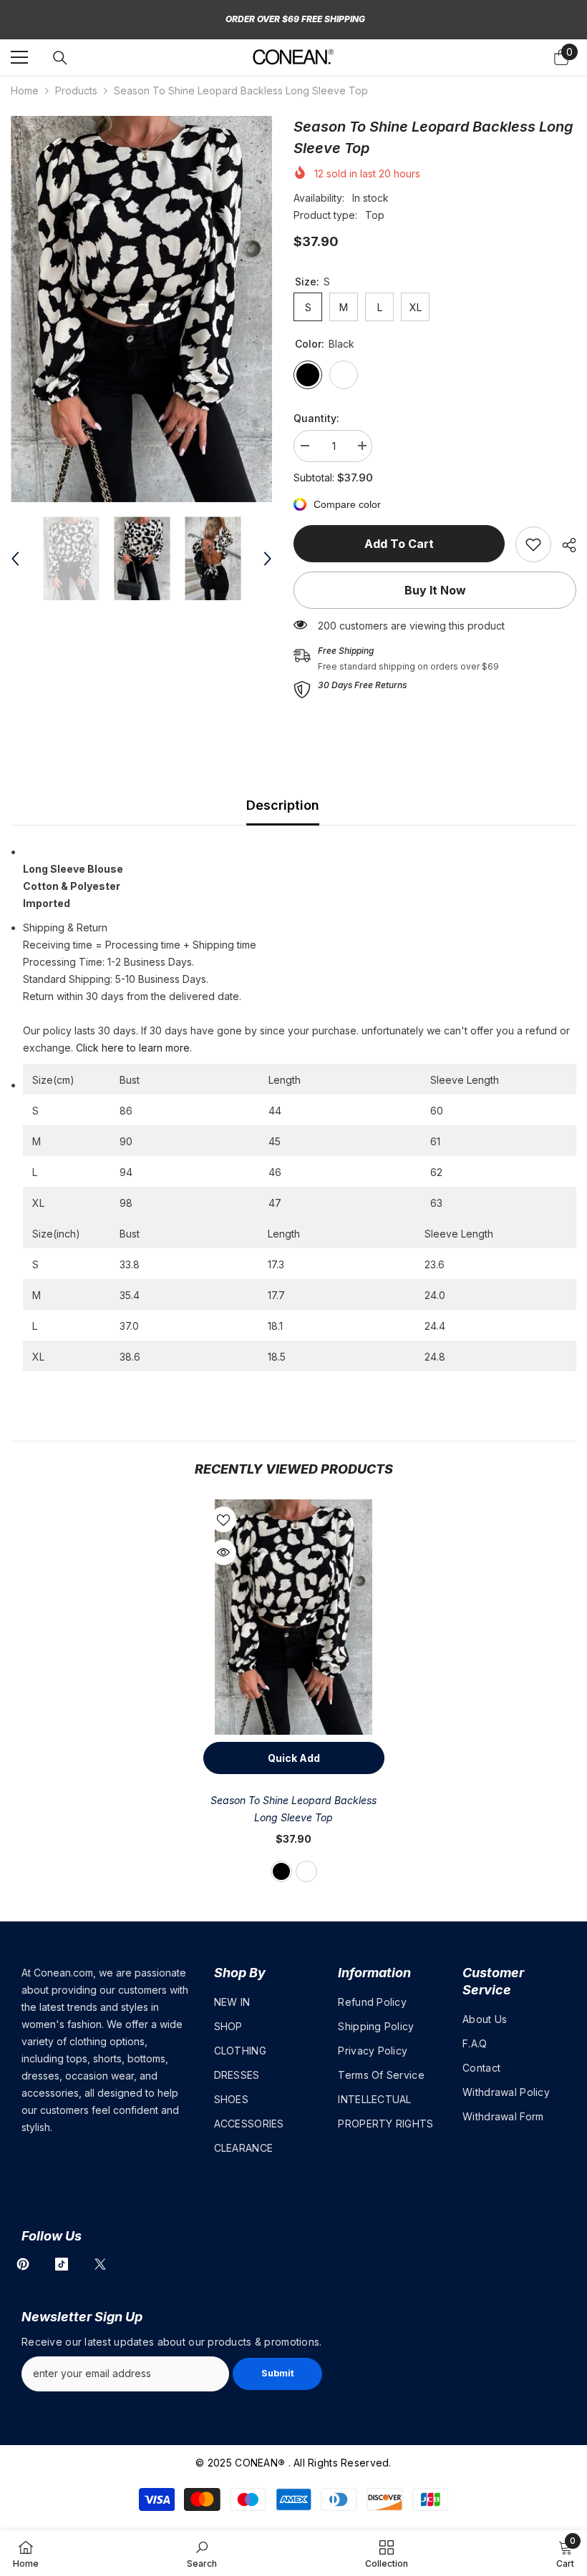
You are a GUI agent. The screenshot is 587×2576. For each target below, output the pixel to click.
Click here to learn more (133, 1048)
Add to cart (399, 544)
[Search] (60, 58)
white (306, 1871)
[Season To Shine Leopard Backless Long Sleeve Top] (294, 1617)
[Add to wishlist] (223, 1519)
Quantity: (316, 418)
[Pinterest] (23, 2264)
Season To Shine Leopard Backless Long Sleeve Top (293, 1809)
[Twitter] (100, 2264)
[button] (15, 559)
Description (283, 805)
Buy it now (435, 590)
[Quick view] (223, 1552)
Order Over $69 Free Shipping (295, 19)
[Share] (564, 545)
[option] (141, 309)
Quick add (294, 1758)
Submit (278, 2373)
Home (25, 90)
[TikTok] (62, 2264)
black (281, 1871)
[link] (533, 544)
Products (76, 90)
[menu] (19, 57)
